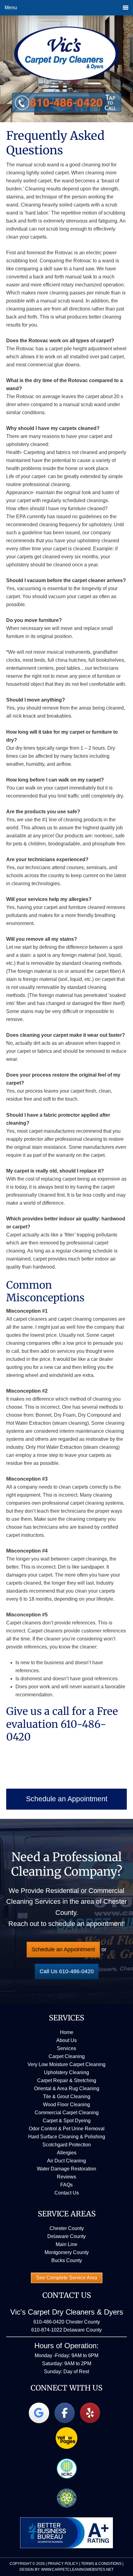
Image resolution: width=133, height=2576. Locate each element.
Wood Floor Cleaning (66, 2105)
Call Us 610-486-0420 (67, 1971)
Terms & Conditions (101, 2564)
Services (66, 2048)
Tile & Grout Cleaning (67, 2097)
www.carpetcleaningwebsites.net (77, 2570)
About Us (66, 2040)
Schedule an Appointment (63, 1949)
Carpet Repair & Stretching (67, 2080)
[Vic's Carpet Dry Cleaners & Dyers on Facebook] (65, 2413)
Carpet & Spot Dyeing (67, 2121)
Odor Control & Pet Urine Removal (67, 2129)
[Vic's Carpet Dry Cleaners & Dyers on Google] (39, 2413)
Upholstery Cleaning (66, 2072)
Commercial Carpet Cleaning (67, 2113)
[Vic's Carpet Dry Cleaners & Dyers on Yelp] (90, 2413)
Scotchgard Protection (67, 2145)
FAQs (66, 2185)
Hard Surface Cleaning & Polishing (67, 2137)
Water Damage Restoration (66, 2169)
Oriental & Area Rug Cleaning (67, 2088)
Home (67, 2032)
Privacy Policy (63, 2564)
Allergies (67, 2153)
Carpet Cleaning (67, 2056)
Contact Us (67, 2193)
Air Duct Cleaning (66, 2161)
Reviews (66, 2177)
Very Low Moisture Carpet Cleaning (66, 2064)
